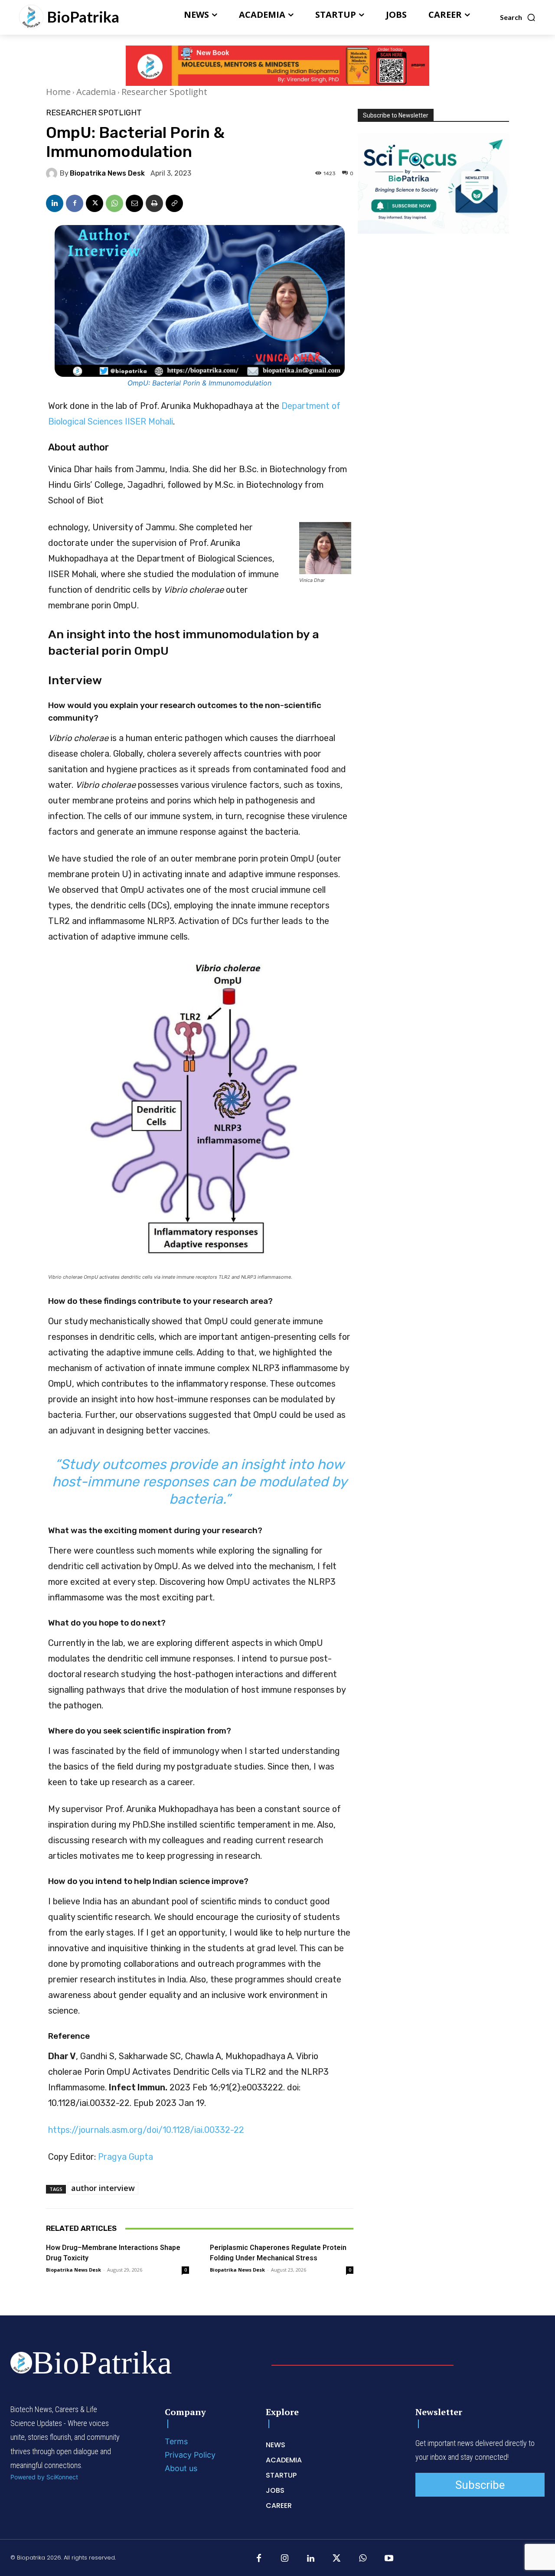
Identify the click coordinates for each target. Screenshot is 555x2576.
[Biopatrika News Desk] (53, 173)
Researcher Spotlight (164, 92)
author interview (103, 2188)
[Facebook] (75, 203)
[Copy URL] (174, 203)
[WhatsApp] (114, 203)
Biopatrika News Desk (107, 173)
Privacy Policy (190, 2455)
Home (58, 92)
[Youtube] (389, 2559)
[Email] (134, 203)
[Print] (154, 203)
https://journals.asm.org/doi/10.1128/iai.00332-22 (146, 2130)
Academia (96, 92)
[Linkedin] (55, 203)
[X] (95, 203)
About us (181, 2468)
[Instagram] (285, 2559)
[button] (518, 17)
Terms (176, 2441)
